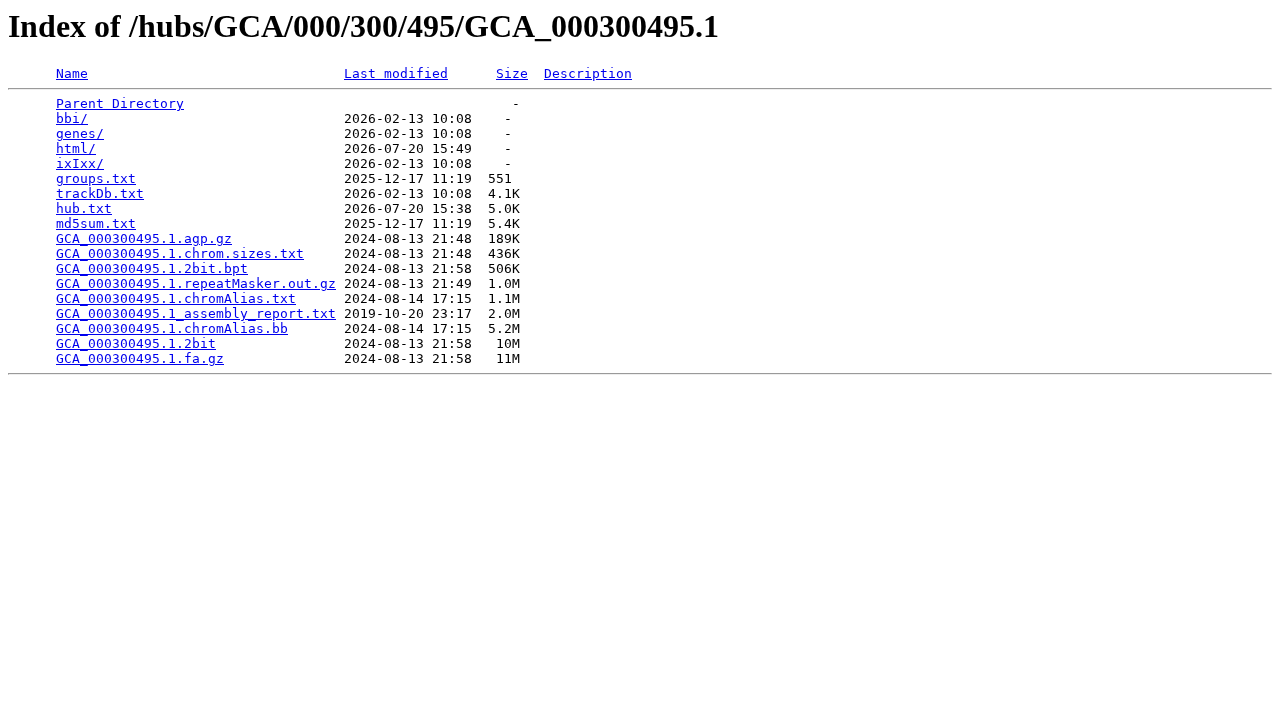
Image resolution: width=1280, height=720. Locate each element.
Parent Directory (120, 103)
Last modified (396, 73)
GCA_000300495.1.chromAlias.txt (176, 298)
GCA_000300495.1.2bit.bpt (152, 268)
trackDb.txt (100, 193)
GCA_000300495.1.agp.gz (144, 238)
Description (588, 73)
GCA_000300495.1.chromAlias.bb (172, 328)
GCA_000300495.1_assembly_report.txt (196, 313)
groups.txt (96, 178)
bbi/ (72, 118)
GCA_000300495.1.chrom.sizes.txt (180, 253)
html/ (76, 148)
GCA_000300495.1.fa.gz (140, 358)
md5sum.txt (96, 223)
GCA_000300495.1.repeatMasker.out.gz (196, 283)
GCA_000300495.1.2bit (136, 343)
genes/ (80, 133)
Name (72, 73)
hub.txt (84, 208)
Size (512, 73)
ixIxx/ (80, 163)
